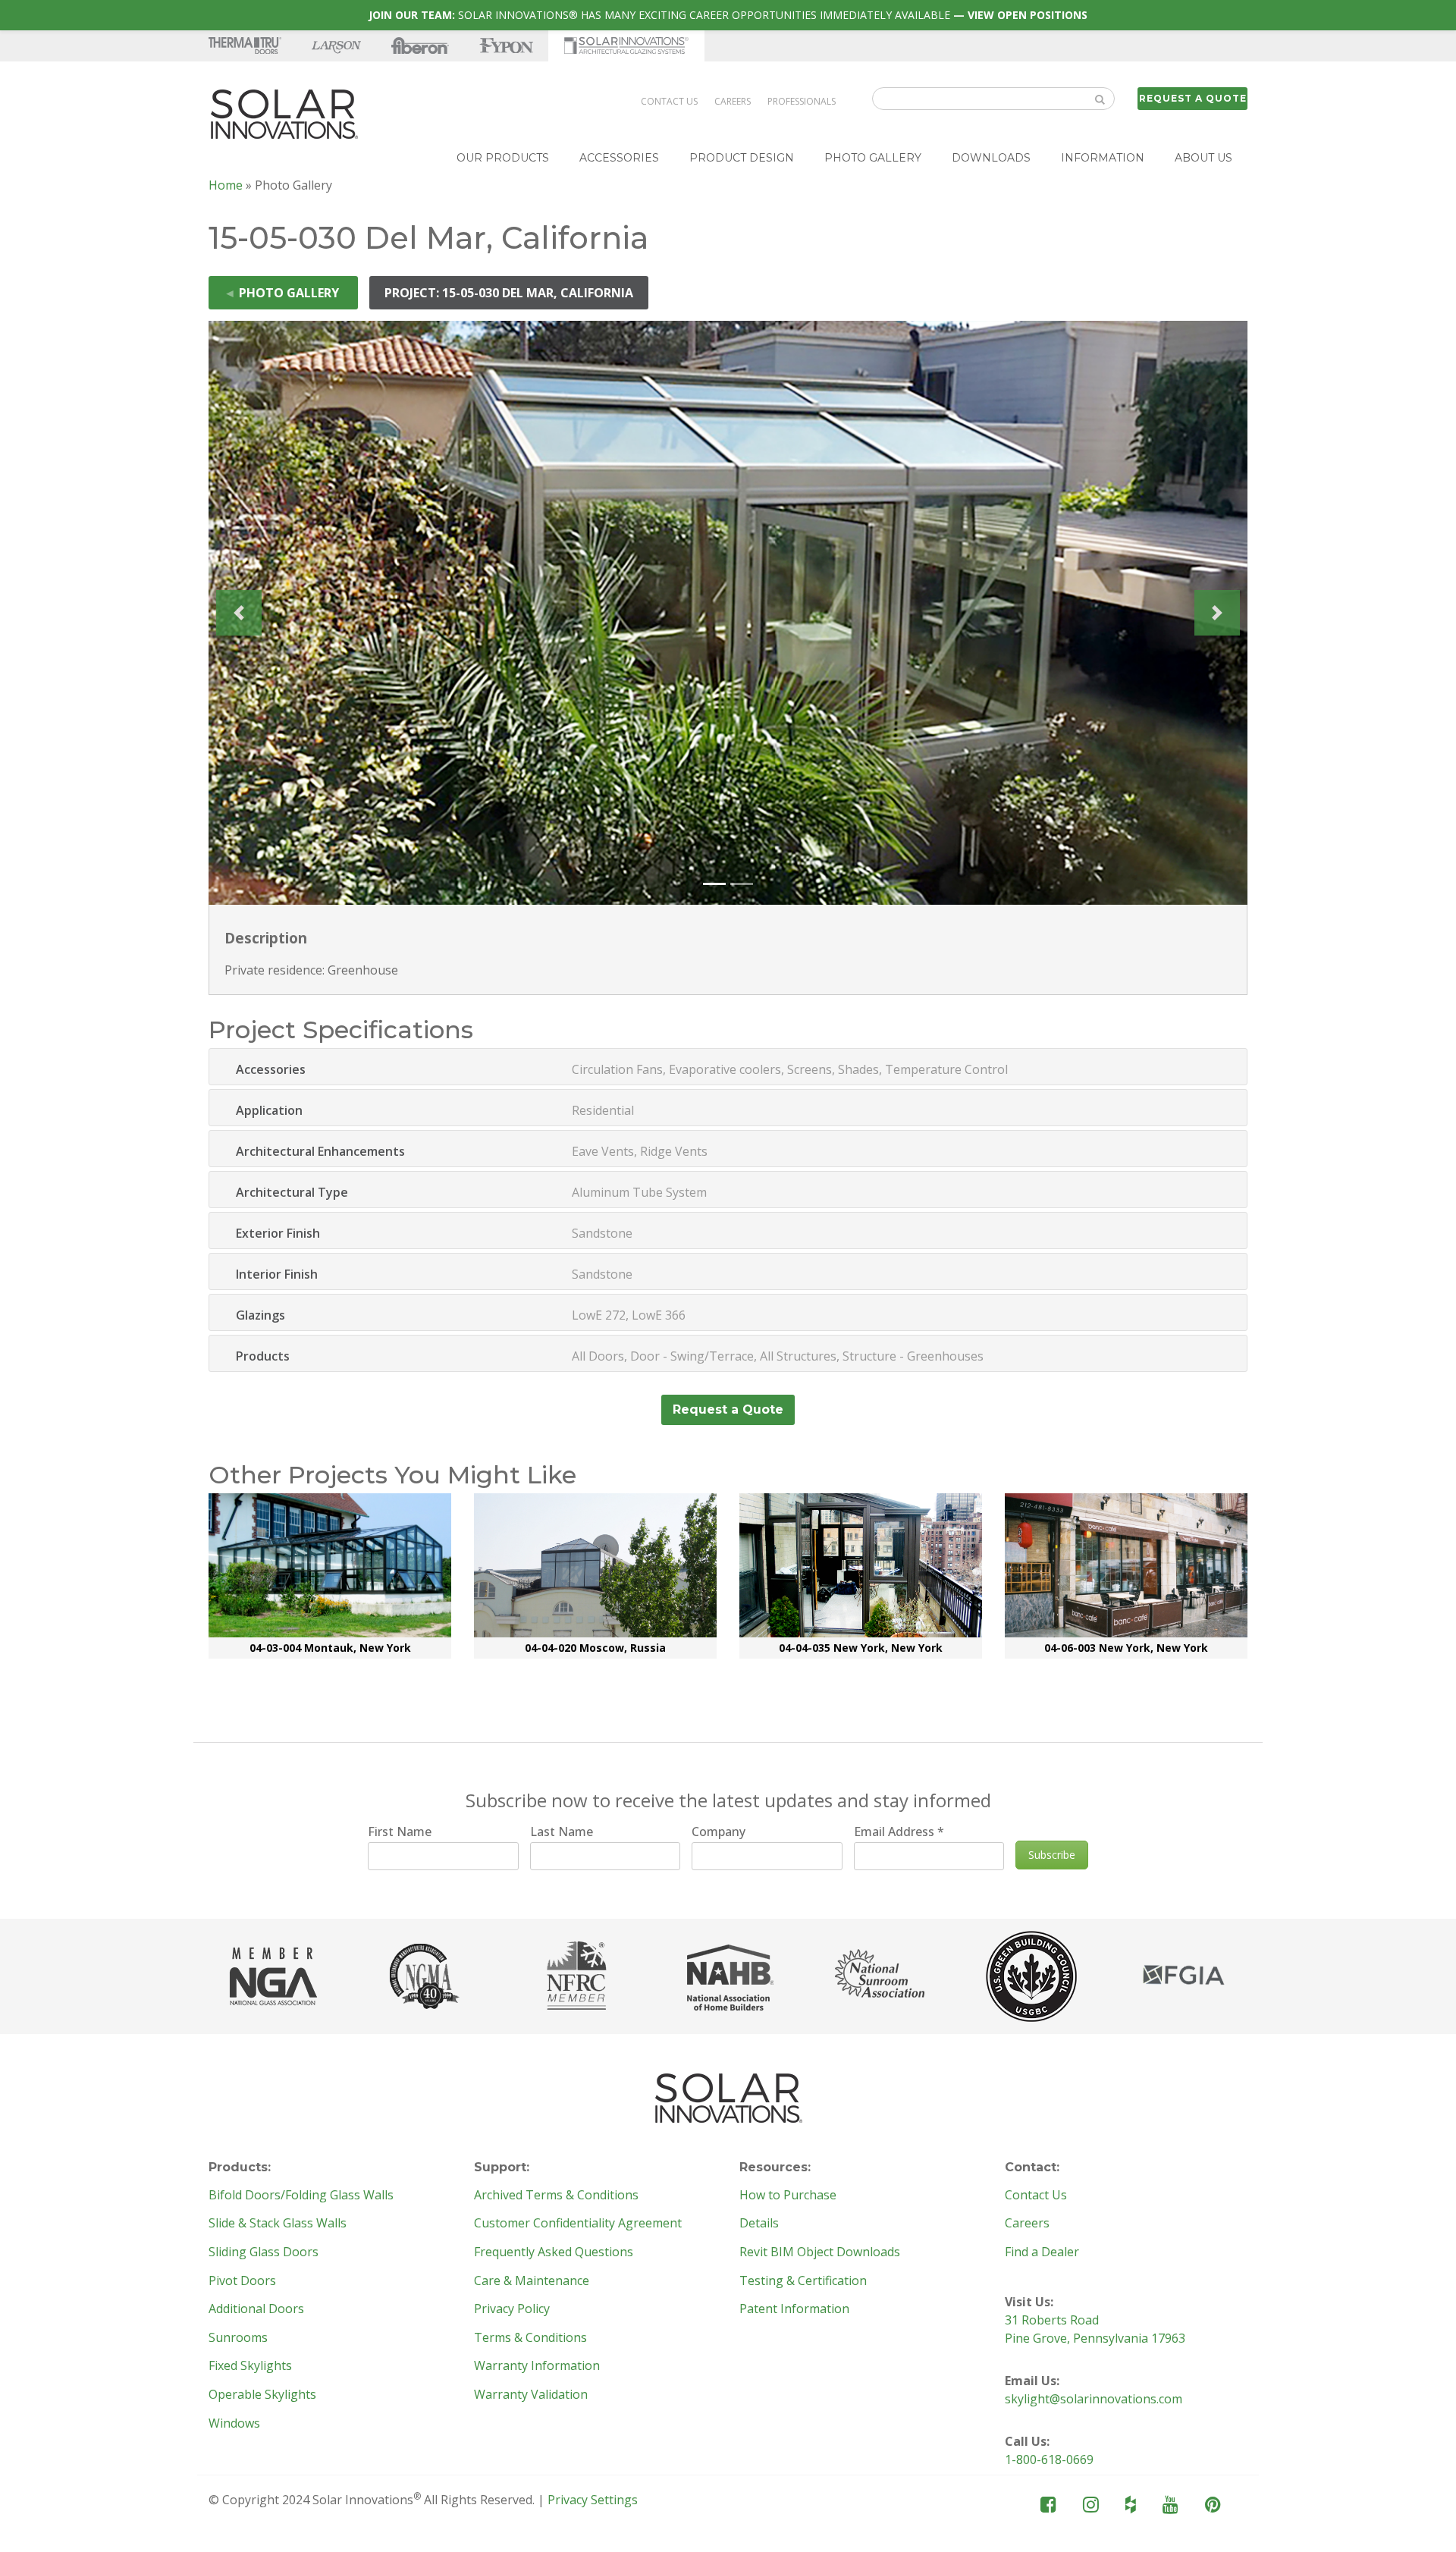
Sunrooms (238, 2338)
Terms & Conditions (530, 2338)
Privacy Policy (512, 2309)
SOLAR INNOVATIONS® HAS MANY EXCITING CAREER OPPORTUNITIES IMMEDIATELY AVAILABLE (728, 15)
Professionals (802, 101)
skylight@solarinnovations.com (1094, 2399)
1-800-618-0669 (1049, 2459)
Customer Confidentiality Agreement (578, 2224)
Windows (234, 2424)
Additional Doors (256, 2309)
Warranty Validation (531, 2395)
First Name (400, 1832)
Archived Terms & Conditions (556, 2196)
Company (719, 1832)
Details (759, 2224)
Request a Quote (1193, 98)
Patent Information (794, 2309)
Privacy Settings (593, 2500)
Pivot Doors (242, 2281)
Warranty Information (537, 2366)
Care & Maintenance (532, 2281)
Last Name (562, 1832)
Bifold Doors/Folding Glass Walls (301, 2196)
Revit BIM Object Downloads (820, 2252)
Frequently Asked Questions (554, 2252)
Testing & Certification (803, 2281)
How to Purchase (788, 2196)
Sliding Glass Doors (264, 2252)
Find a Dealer (1042, 2252)
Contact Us (669, 101)
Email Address (899, 1832)
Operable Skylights (262, 2395)
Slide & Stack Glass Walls (278, 2224)
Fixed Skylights (250, 2366)
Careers (733, 101)
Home (226, 185)
